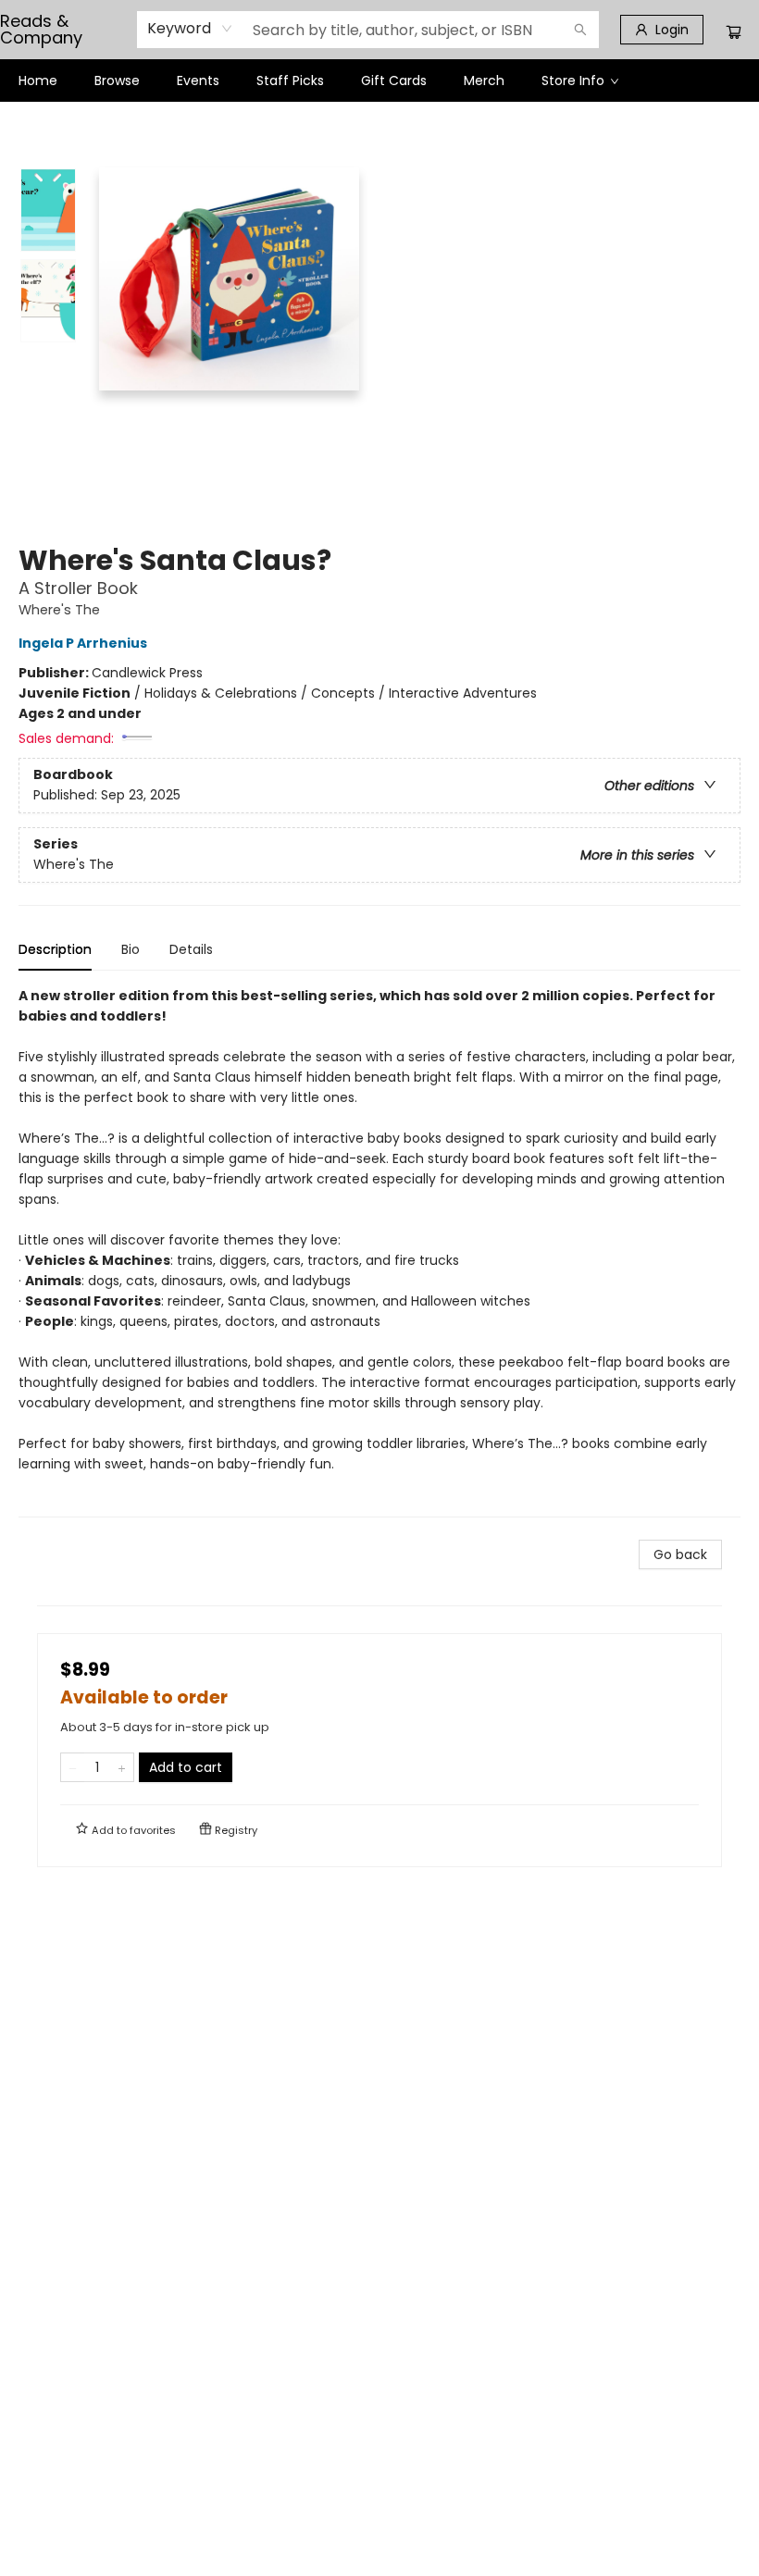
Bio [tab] (131, 949)
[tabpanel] (379, 1251)
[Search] (580, 30)
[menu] (379, 80)
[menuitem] (38, 80)
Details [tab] (191, 949)
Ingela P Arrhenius (83, 643)
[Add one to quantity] (122, 1767)
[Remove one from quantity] (73, 1767)
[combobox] (190, 29)
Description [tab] (55, 949)
